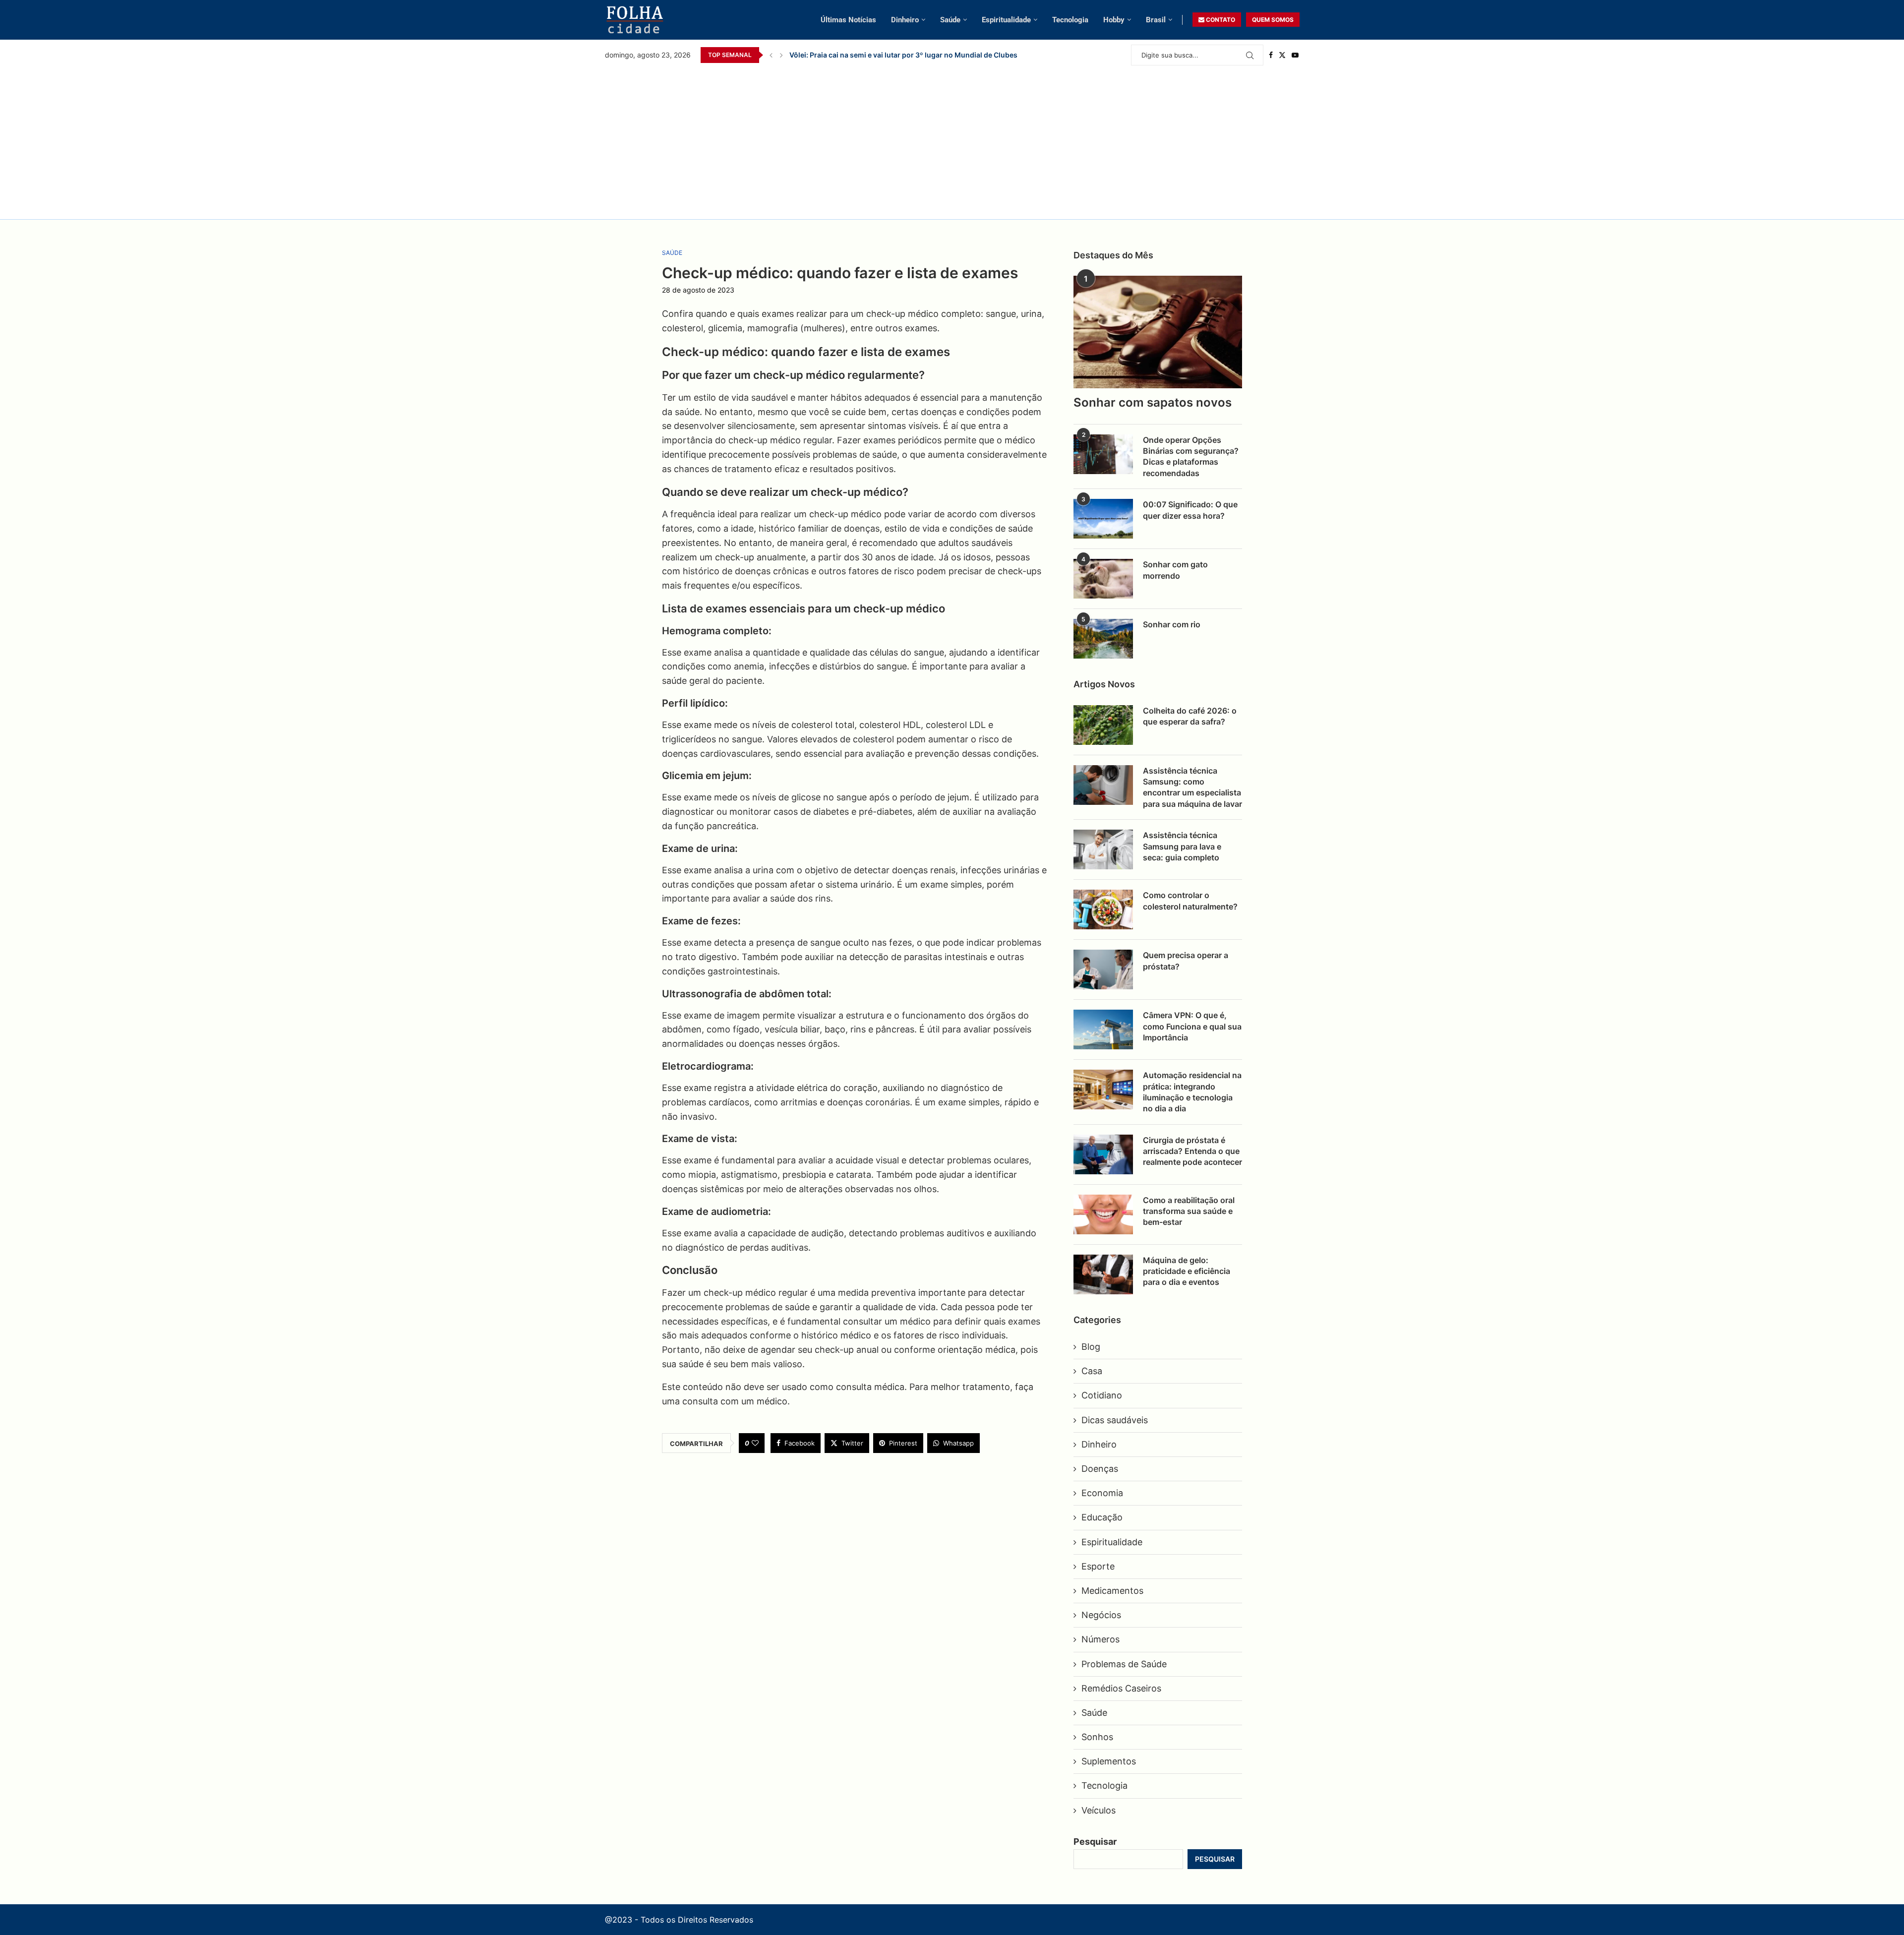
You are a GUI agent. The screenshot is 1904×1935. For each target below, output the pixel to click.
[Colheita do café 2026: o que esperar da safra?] (1103, 725)
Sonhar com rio (1172, 624)
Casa (1092, 1371)
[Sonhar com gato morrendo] (1103, 579)
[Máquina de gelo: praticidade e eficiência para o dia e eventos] (1103, 1274)
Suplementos (1109, 1761)
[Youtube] (1295, 55)
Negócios (1101, 1615)
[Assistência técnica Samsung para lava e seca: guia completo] (1103, 849)
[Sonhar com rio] (1103, 639)
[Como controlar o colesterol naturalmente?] (1103, 909)
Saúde (950, 20)
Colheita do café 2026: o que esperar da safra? (1190, 716)
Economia (1102, 1493)
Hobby (1114, 20)
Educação (1102, 1517)
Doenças (1100, 1469)
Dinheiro (905, 20)
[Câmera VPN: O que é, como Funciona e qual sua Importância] (1103, 1029)
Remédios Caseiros (1121, 1688)
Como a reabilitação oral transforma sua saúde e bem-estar (1189, 1211)
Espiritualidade (1006, 20)
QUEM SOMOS (1273, 20)
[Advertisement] (952, 140)
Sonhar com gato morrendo (1175, 570)
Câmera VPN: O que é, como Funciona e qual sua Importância (1192, 1026)
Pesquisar (1095, 1842)
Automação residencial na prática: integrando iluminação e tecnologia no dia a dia (1192, 1092)
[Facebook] (1271, 55)
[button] (771, 55)
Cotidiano (1102, 1395)
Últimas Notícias (848, 20)
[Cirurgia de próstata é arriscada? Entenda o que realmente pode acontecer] (1103, 1154)
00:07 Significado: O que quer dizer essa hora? (1190, 510)
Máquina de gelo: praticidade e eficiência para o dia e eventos (1187, 1271)
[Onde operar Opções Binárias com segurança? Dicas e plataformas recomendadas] (1103, 454)
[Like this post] (755, 1443)
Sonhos (1097, 1737)
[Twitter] (1282, 55)
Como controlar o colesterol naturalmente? (1190, 901)
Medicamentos (1112, 1591)
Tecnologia (1070, 20)
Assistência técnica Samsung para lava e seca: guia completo (1182, 846)
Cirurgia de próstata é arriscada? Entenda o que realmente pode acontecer (1192, 1151)
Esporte (1098, 1566)
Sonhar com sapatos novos (1153, 402)
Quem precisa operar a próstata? (1186, 961)
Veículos (1099, 1810)
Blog (1091, 1347)
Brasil (1156, 20)
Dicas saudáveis (1115, 1420)
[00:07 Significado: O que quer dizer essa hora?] (1103, 519)
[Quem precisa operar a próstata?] (1103, 969)
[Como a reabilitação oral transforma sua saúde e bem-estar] (1103, 1214)
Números (1101, 1639)
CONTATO (1220, 20)
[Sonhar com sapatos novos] (1158, 332)
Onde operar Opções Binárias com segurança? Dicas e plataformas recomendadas (1191, 456)
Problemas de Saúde (1124, 1664)
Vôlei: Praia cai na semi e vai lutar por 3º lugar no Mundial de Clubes (903, 55)
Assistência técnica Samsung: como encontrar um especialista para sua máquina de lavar (1192, 787)
